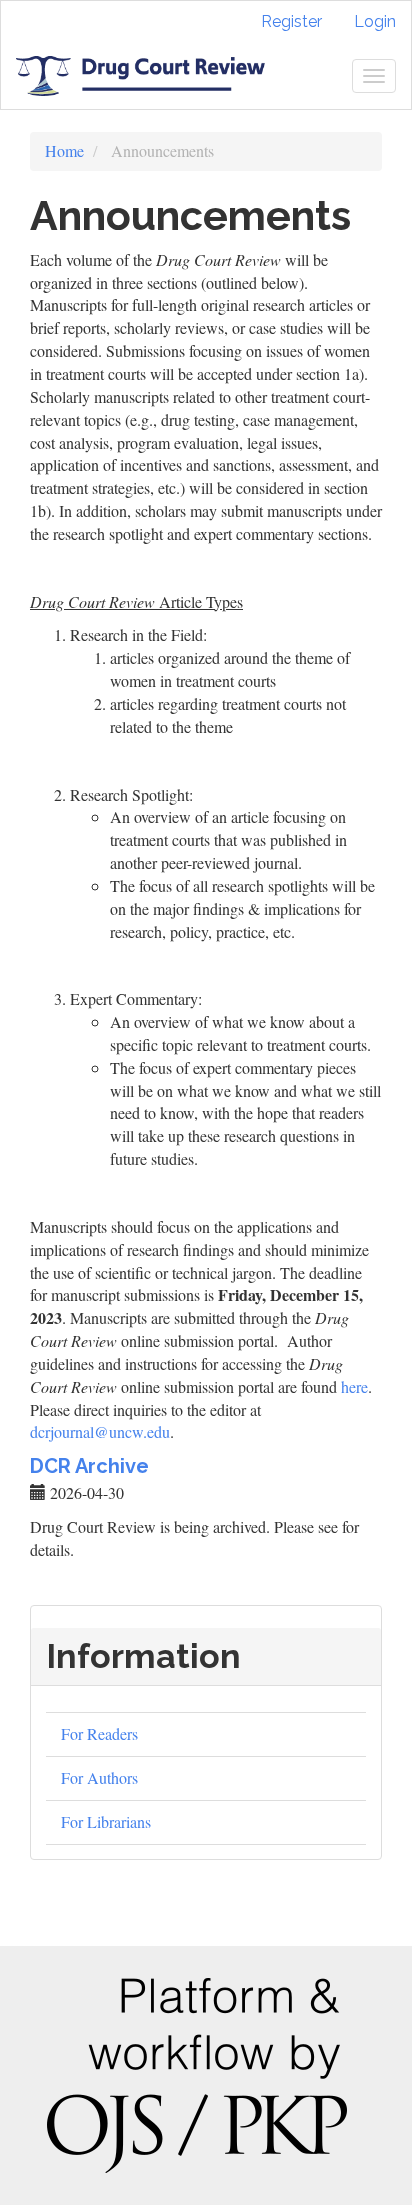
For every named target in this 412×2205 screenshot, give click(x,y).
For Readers (99, 1733)
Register (291, 21)
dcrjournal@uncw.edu (100, 1431)
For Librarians (106, 1821)
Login (375, 21)
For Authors (99, 1777)
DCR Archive (89, 1466)
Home (64, 150)
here (354, 1386)
